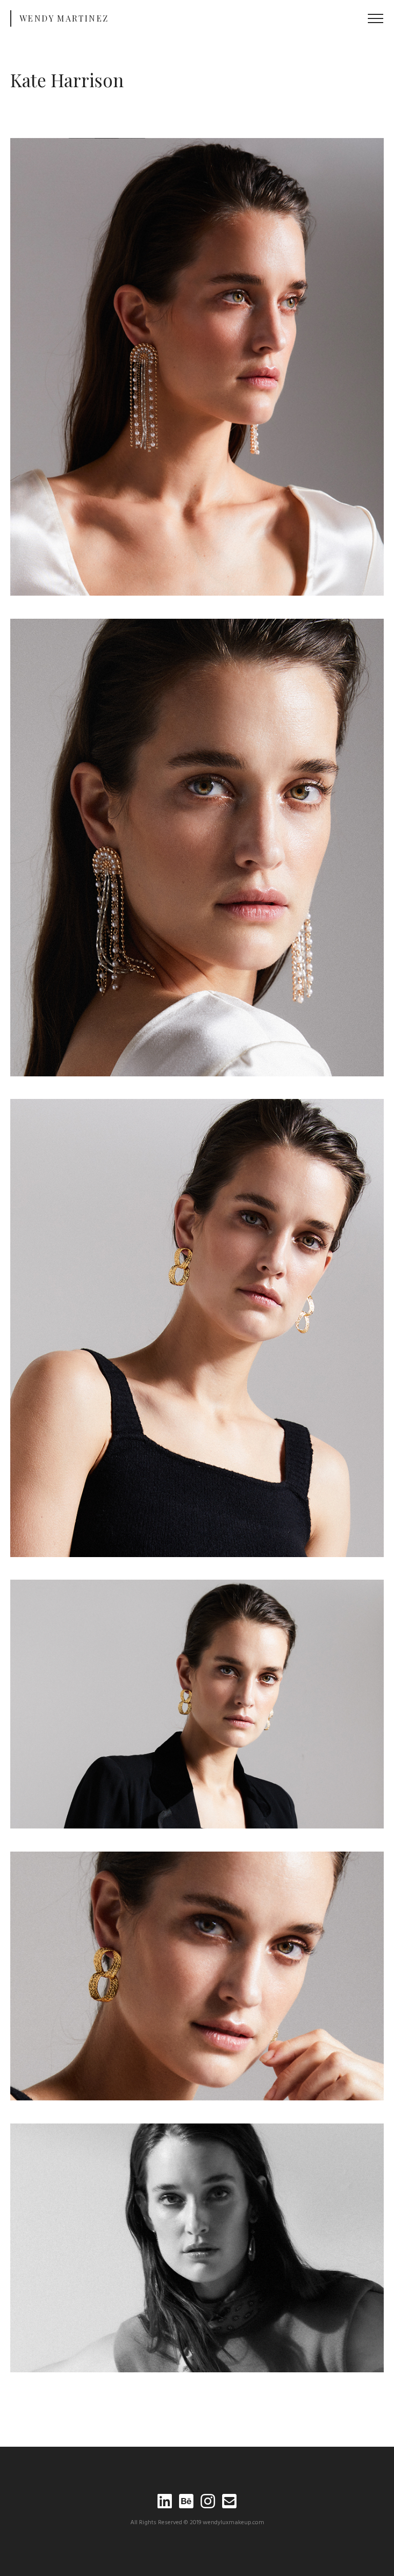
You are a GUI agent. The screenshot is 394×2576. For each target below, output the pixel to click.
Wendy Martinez (64, 18)
